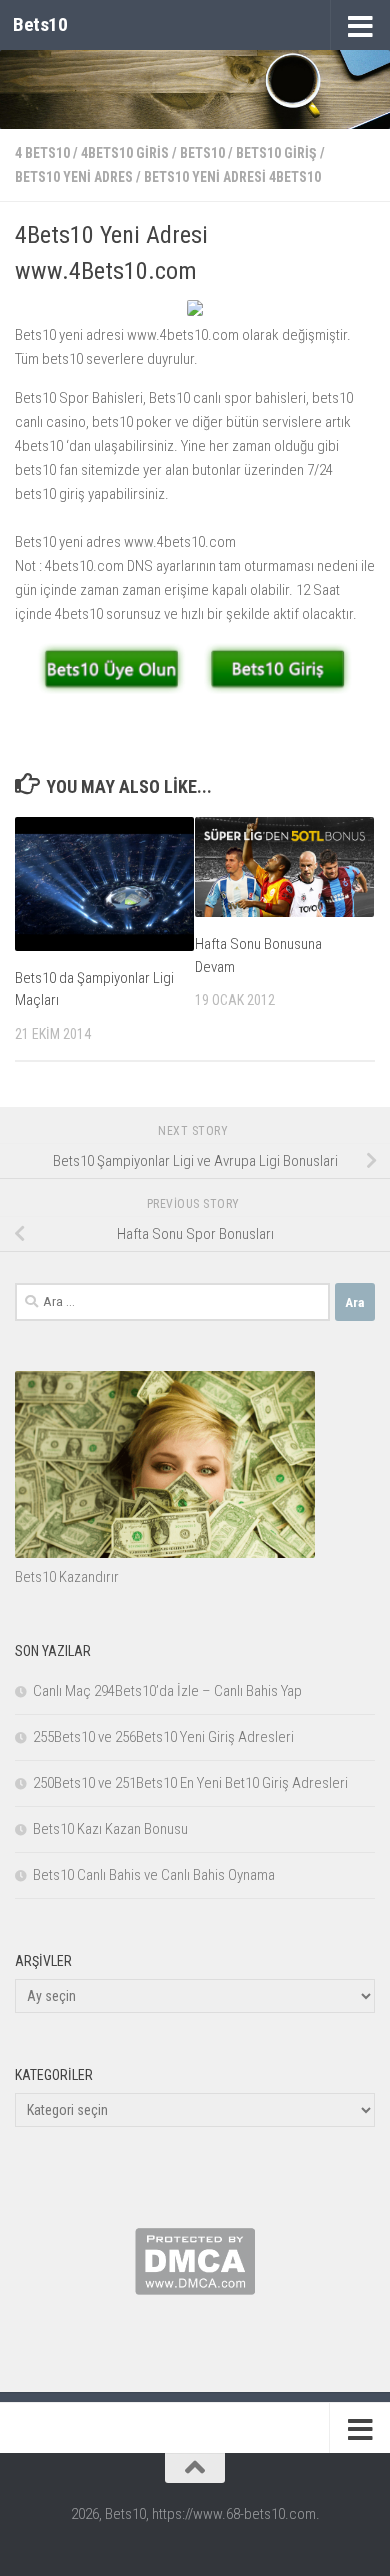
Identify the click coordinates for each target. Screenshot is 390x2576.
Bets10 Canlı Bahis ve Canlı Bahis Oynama (154, 1875)
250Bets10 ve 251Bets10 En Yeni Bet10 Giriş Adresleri (190, 1783)
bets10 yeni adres (74, 177)
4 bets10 (42, 153)
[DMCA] (195, 2290)
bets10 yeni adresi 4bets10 (232, 177)
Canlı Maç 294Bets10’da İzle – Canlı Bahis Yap (167, 1691)
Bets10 (40, 24)
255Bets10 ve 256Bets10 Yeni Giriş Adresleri (163, 1737)
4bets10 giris (125, 153)
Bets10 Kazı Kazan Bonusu (110, 1829)
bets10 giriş (276, 153)
